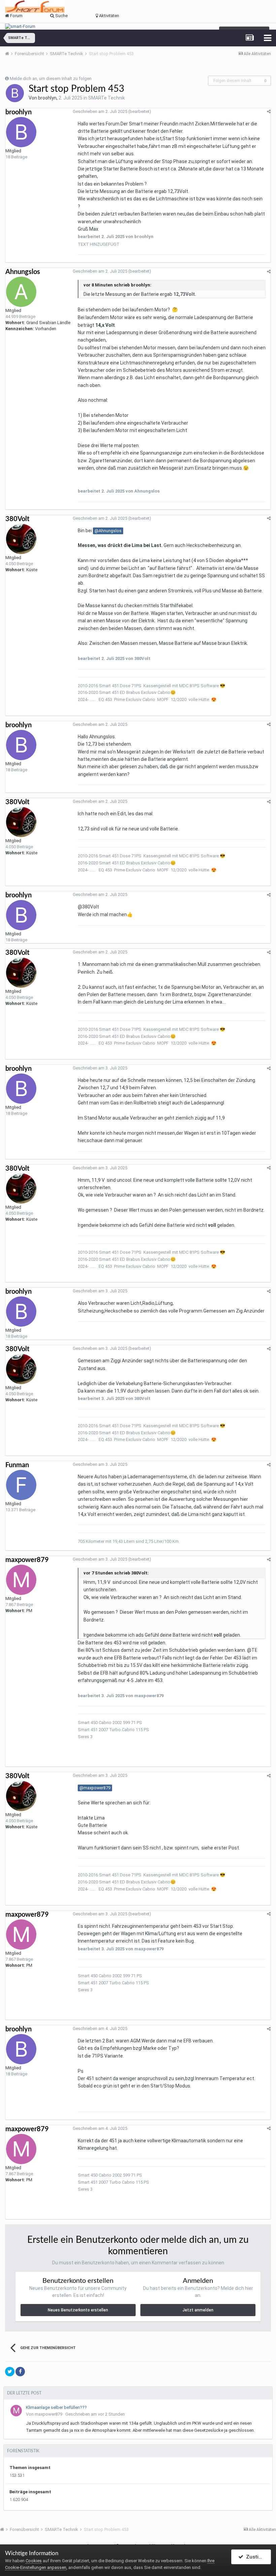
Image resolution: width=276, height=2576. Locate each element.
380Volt (17, 519)
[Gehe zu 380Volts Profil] (21, 539)
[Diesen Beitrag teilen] (269, 111)
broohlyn (47, 98)
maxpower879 (27, 1560)
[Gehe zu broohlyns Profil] (15, 93)
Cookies (34, 2561)
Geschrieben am (100, 111)
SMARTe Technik (107, 98)
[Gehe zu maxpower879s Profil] (21, 1580)
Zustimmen (257, 2557)
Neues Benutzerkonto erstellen (78, 2310)
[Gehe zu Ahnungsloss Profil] (21, 292)
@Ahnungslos (108, 531)
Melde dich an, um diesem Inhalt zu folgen (51, 79)
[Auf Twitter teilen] (10, 2372)
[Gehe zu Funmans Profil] (21, 1485)
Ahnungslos (23, 272)
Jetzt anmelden (198, 2310)
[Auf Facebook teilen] (20, 2372)
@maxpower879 (95, 1788)
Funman (17, 1465)
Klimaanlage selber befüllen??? (56, 2407)
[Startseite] (9, 54)
